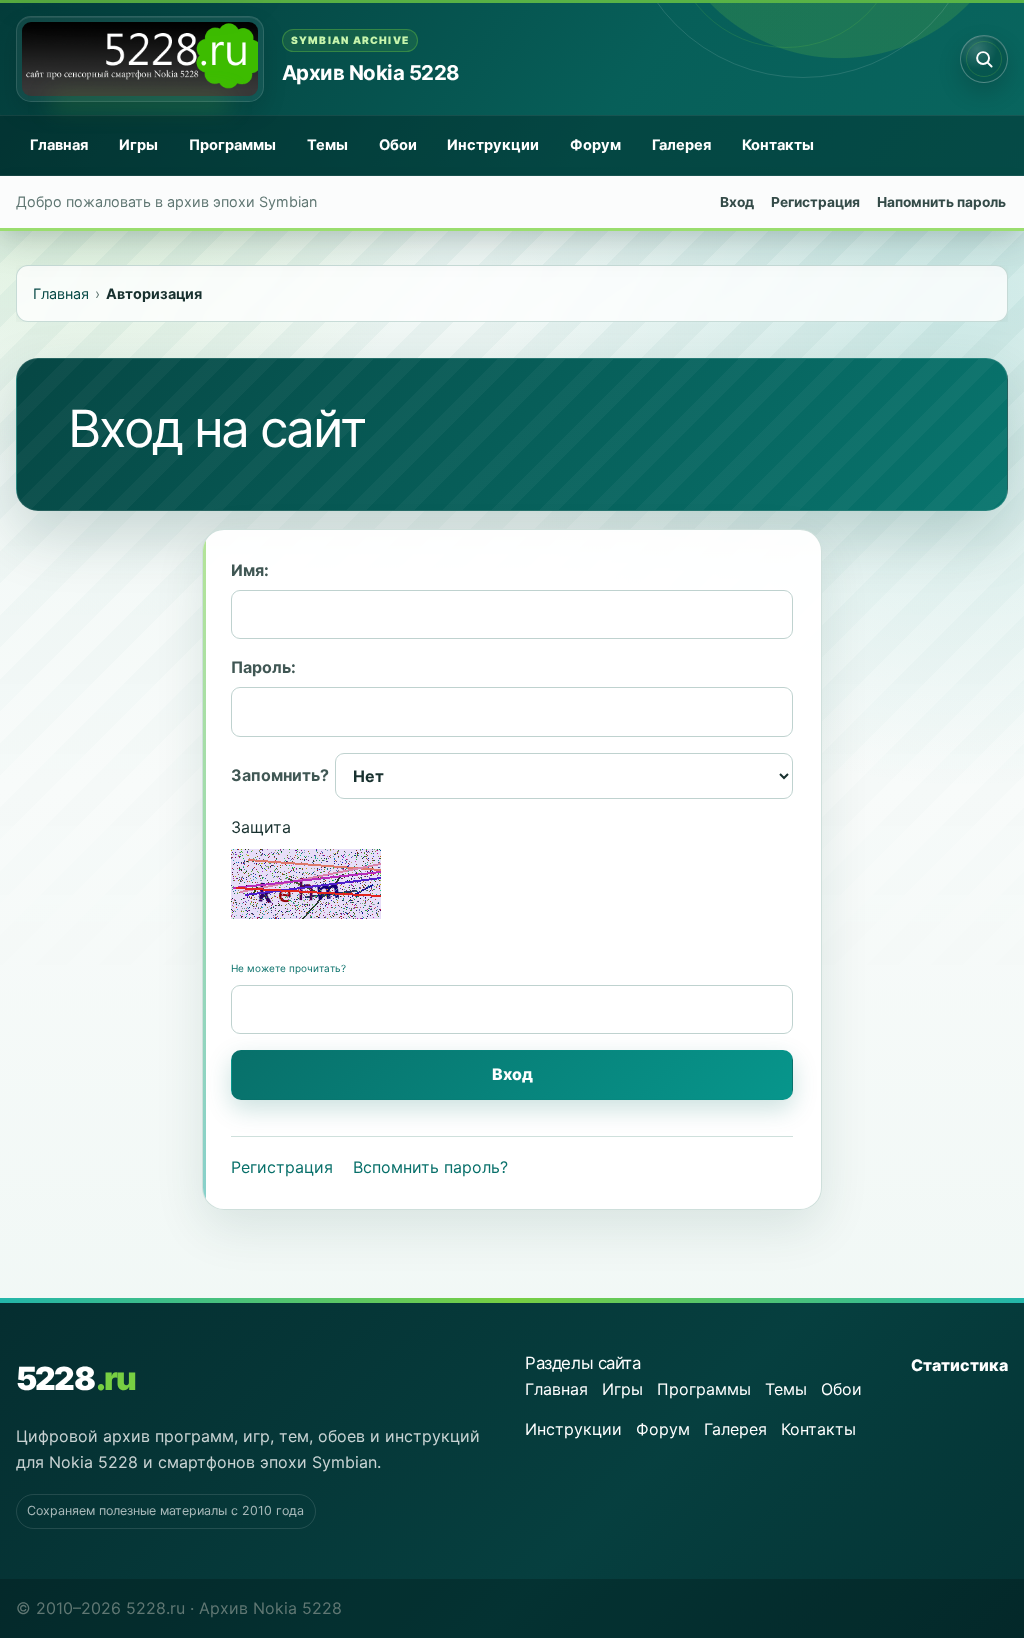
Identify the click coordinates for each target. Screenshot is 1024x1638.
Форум (595, 145)
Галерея (681, 145)
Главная (59, 145)
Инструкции (493, 145)
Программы (232, 145)
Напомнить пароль (941, 202)
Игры (138, 145)
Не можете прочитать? (288, 968)
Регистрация (815, 202)
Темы (327, 145)
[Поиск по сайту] (984, 59)
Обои (398, 145)
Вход (737, 202)
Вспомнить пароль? (430, 1167)
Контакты (778, 145)
